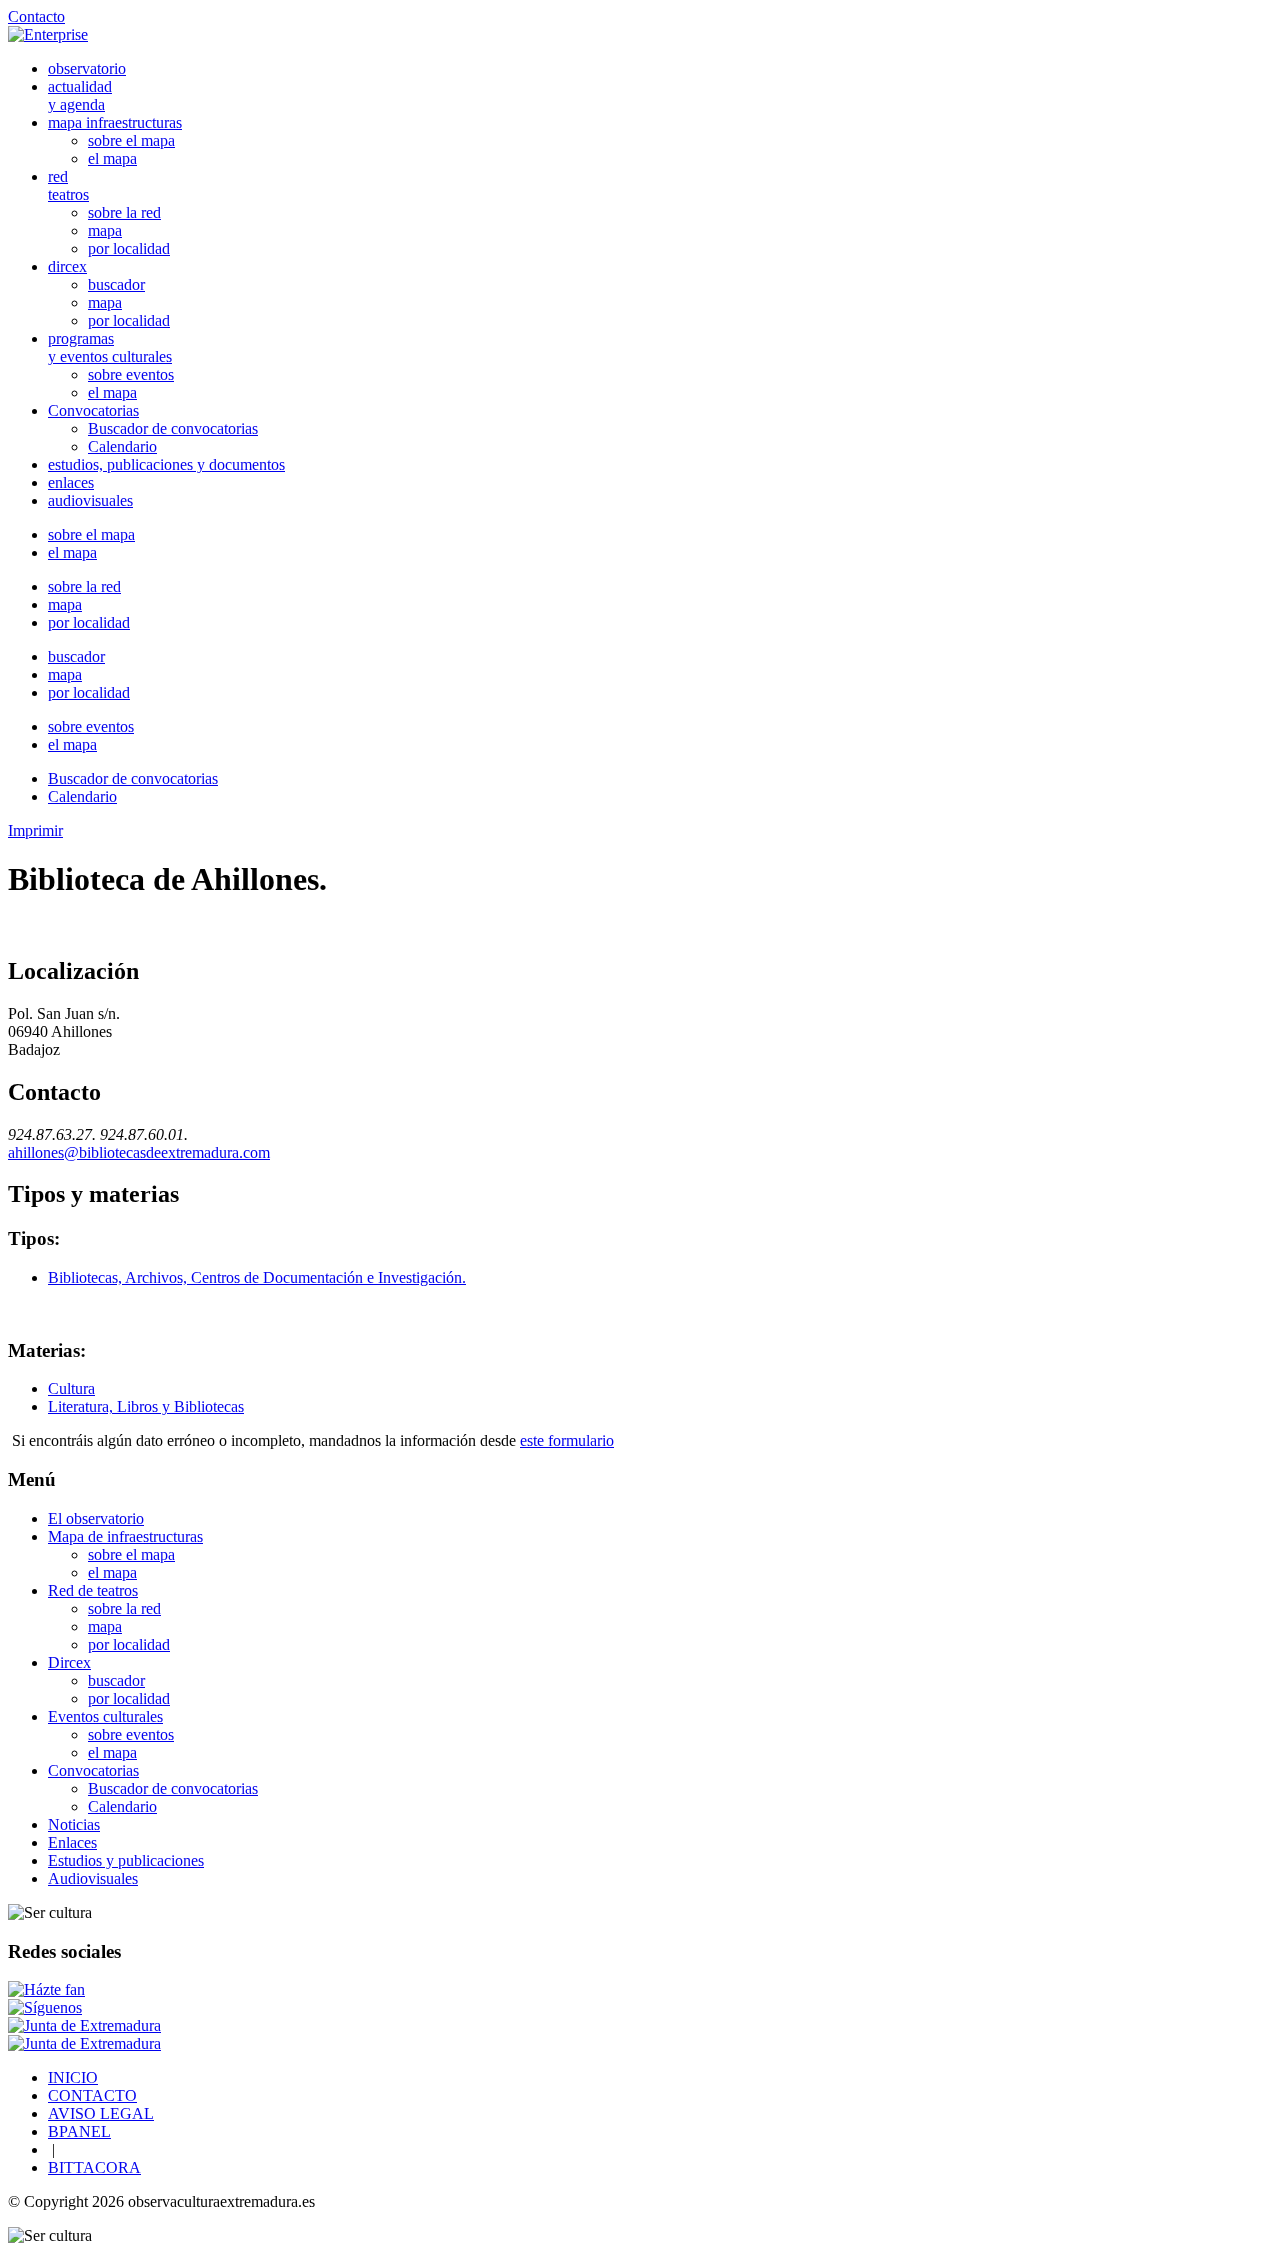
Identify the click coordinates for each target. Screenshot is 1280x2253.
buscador (116, 284)
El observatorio (96, 1518)
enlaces (71, 482)
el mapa (112, 158)
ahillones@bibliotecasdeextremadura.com (139, 1152)
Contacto (36, 16)
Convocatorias (93, 410)
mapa (105, 230)
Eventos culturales (105, 1716)
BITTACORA (94, 2167)
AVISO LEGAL (101, 2113)
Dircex (69, 1662)
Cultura (71, 1388)
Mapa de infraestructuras (125, 1536)
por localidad (129, 248)
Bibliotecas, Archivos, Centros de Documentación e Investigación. (257, 1277)
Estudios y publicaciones (126, 1860)
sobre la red (124, 212)
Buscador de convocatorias (173, 428)
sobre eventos (131, 374)
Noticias (74, 1824)
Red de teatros (93, 1590)
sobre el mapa (131, 140)
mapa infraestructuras (115, 122)
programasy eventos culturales (110, 347)
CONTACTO (92, 2095)
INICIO (73, 2077)
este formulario (567, 1440)
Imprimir (35, 830)
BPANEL (79, 2131)
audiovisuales (90, 500)
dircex (67, 266)
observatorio (87, 68)
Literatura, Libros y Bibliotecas (146, 1406)
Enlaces (72, 1842)
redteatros (68, 185)
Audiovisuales (93, 1878)
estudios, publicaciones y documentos (166, 464)
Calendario (122, 446)
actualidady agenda (80, 95)
